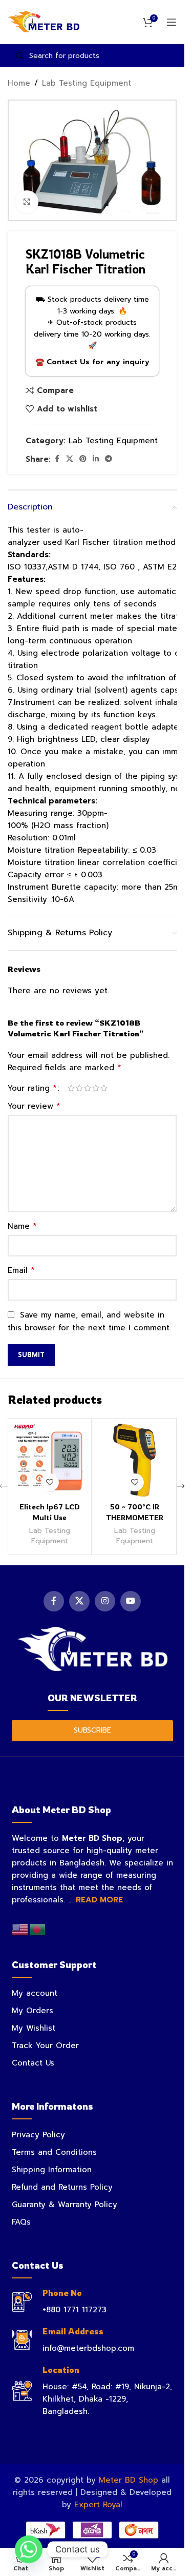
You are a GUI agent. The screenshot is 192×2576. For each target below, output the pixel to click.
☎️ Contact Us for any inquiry (92, 362)
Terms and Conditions (54, 2152)
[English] (20, 1929)
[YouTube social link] (131, 1601)
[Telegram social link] (109, 459)
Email (21, 1270)
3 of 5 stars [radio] (88, 1088)
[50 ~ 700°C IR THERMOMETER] (135, 1460)
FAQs (21, 2222)
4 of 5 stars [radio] (96, 1088)
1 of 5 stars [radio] (71, 1088)
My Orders (33, 2011)
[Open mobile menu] (172, 22)
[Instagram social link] (105, 1601)
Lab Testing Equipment (87, 83)
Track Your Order (45, 2046)
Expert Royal (98, 2505)
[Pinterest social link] (83, 459)
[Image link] (92, 1648)
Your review (34, 1106)
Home (19, 83)
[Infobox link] (92, 2302)
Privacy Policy (38, 2135)
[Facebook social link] (57, 459)
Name (22, 1226)
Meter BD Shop (129, 2480)
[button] (181, 1486)
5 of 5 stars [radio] (104, 1088)
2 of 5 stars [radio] (79, 1088)
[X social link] (70, 459)
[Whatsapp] (29, 2549)
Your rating (32, 1088)
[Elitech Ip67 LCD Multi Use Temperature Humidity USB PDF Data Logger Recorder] (50, 1460)
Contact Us (33, 2063)
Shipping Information (52, 2170)
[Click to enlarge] (27, 202)
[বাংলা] (38, 1929)
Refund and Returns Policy (62, 2187)
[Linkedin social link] (96, 459)
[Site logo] (44, 22)
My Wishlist (34, 2028)
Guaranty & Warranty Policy (65, 2205)
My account (35, 1993)
